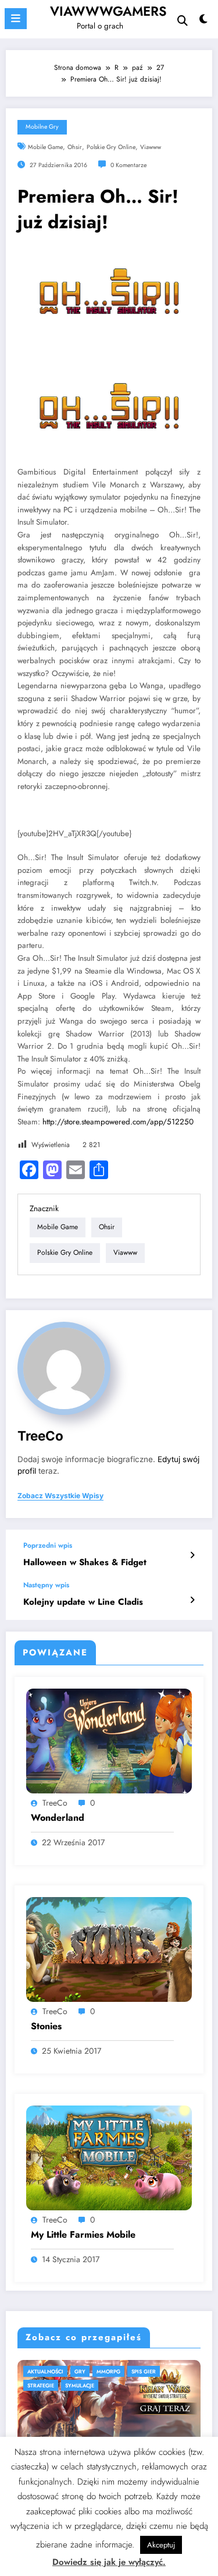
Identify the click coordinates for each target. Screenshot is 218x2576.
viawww (151, 147)
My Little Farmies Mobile (83, 2235)
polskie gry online (111, 147)
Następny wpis (46, 1585)
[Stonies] (109, 1949)
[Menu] (16, 19)
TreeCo (40, 1436)
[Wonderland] (109, 1740)
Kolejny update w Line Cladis (83, 1602)
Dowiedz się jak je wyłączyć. (109, 2562)
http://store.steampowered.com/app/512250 (118, 1122)
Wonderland (58, 1818)
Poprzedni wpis (48, 1545)
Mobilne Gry (42, 127)
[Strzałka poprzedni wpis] (192, 1555)
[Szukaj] (183, 21)
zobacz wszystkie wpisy (60, 1496)
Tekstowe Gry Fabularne (95, 2371)
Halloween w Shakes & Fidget (85, 1563)
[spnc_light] (204, 22)
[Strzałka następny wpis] (192, 1600)
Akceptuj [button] (161, 2545)
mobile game (45, 147)
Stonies (46, 2026)
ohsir (75, 147)
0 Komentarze (128, 165)
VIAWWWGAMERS (108, 11)
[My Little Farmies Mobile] (109, 2157)
